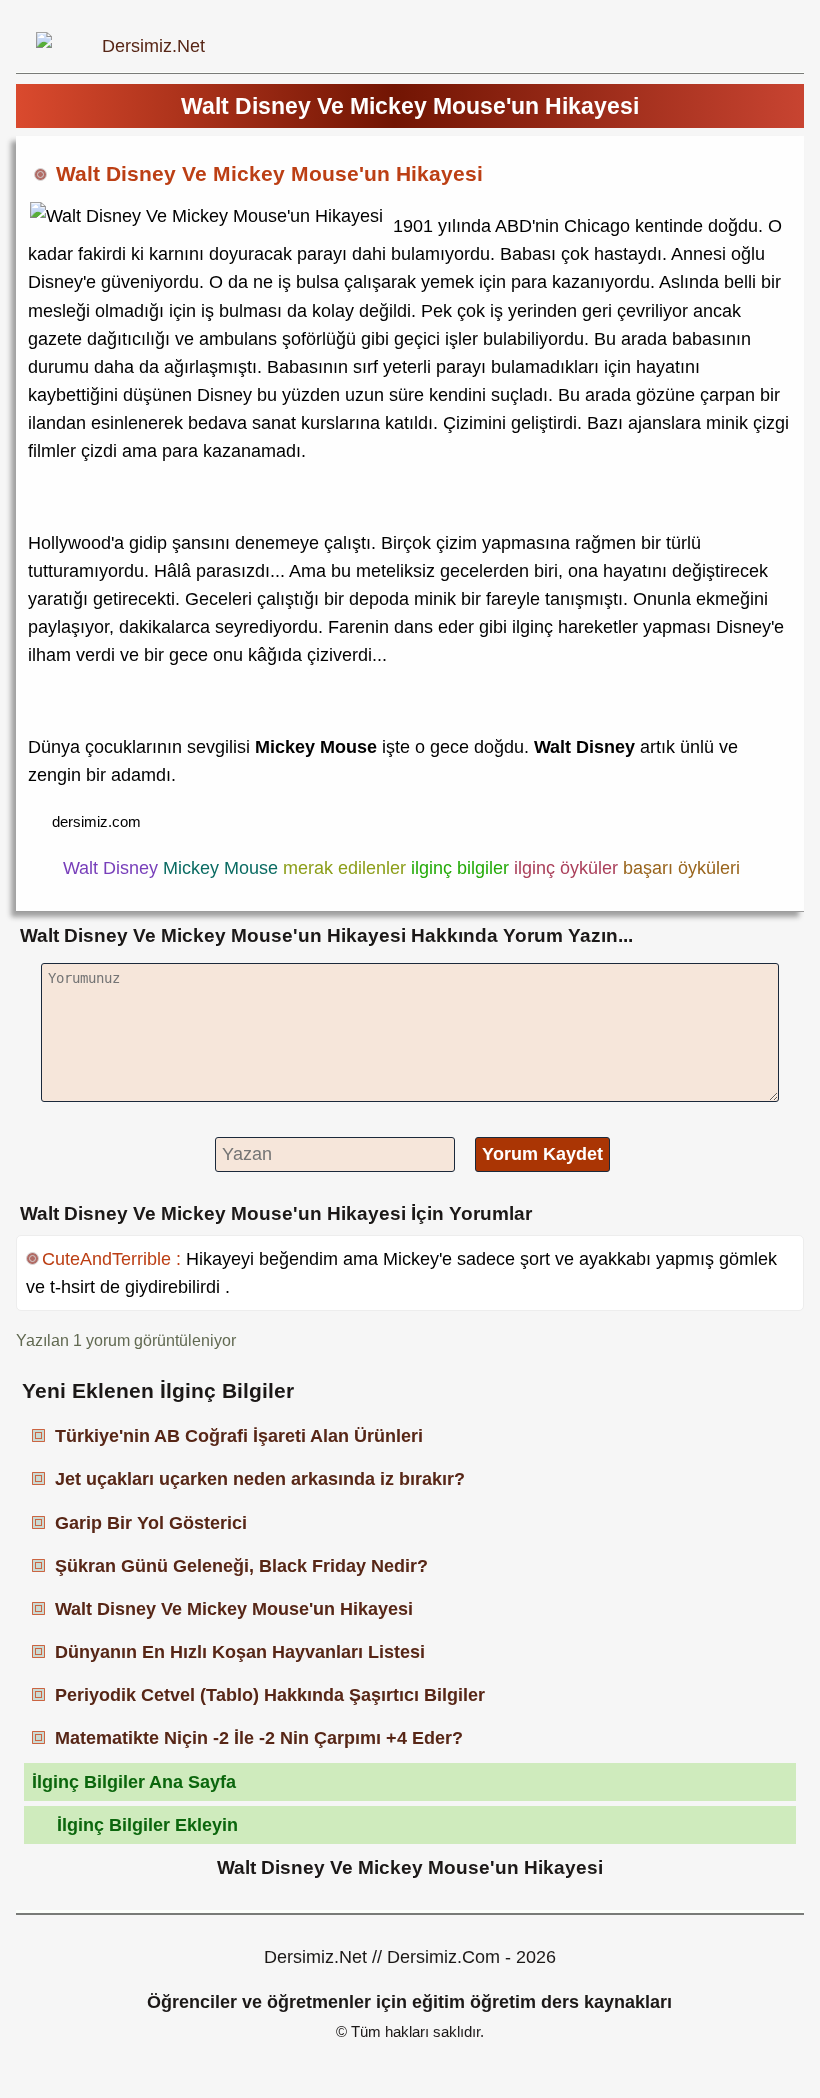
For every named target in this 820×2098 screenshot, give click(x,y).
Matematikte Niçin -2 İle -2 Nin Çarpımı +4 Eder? (259, 1738)
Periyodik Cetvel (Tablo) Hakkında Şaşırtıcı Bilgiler (270, 1695)
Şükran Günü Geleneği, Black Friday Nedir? (241, 1566)
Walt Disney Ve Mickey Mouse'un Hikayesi (234, 1609)
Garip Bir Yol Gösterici (151, 1523)
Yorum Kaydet (542, 1154)
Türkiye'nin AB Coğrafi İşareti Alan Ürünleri (239, 1436)
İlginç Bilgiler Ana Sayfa (134, 1782)
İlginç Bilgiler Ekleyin (147, 1825)
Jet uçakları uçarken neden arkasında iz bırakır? (260, 1479)
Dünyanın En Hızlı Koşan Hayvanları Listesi (240, 1652)
